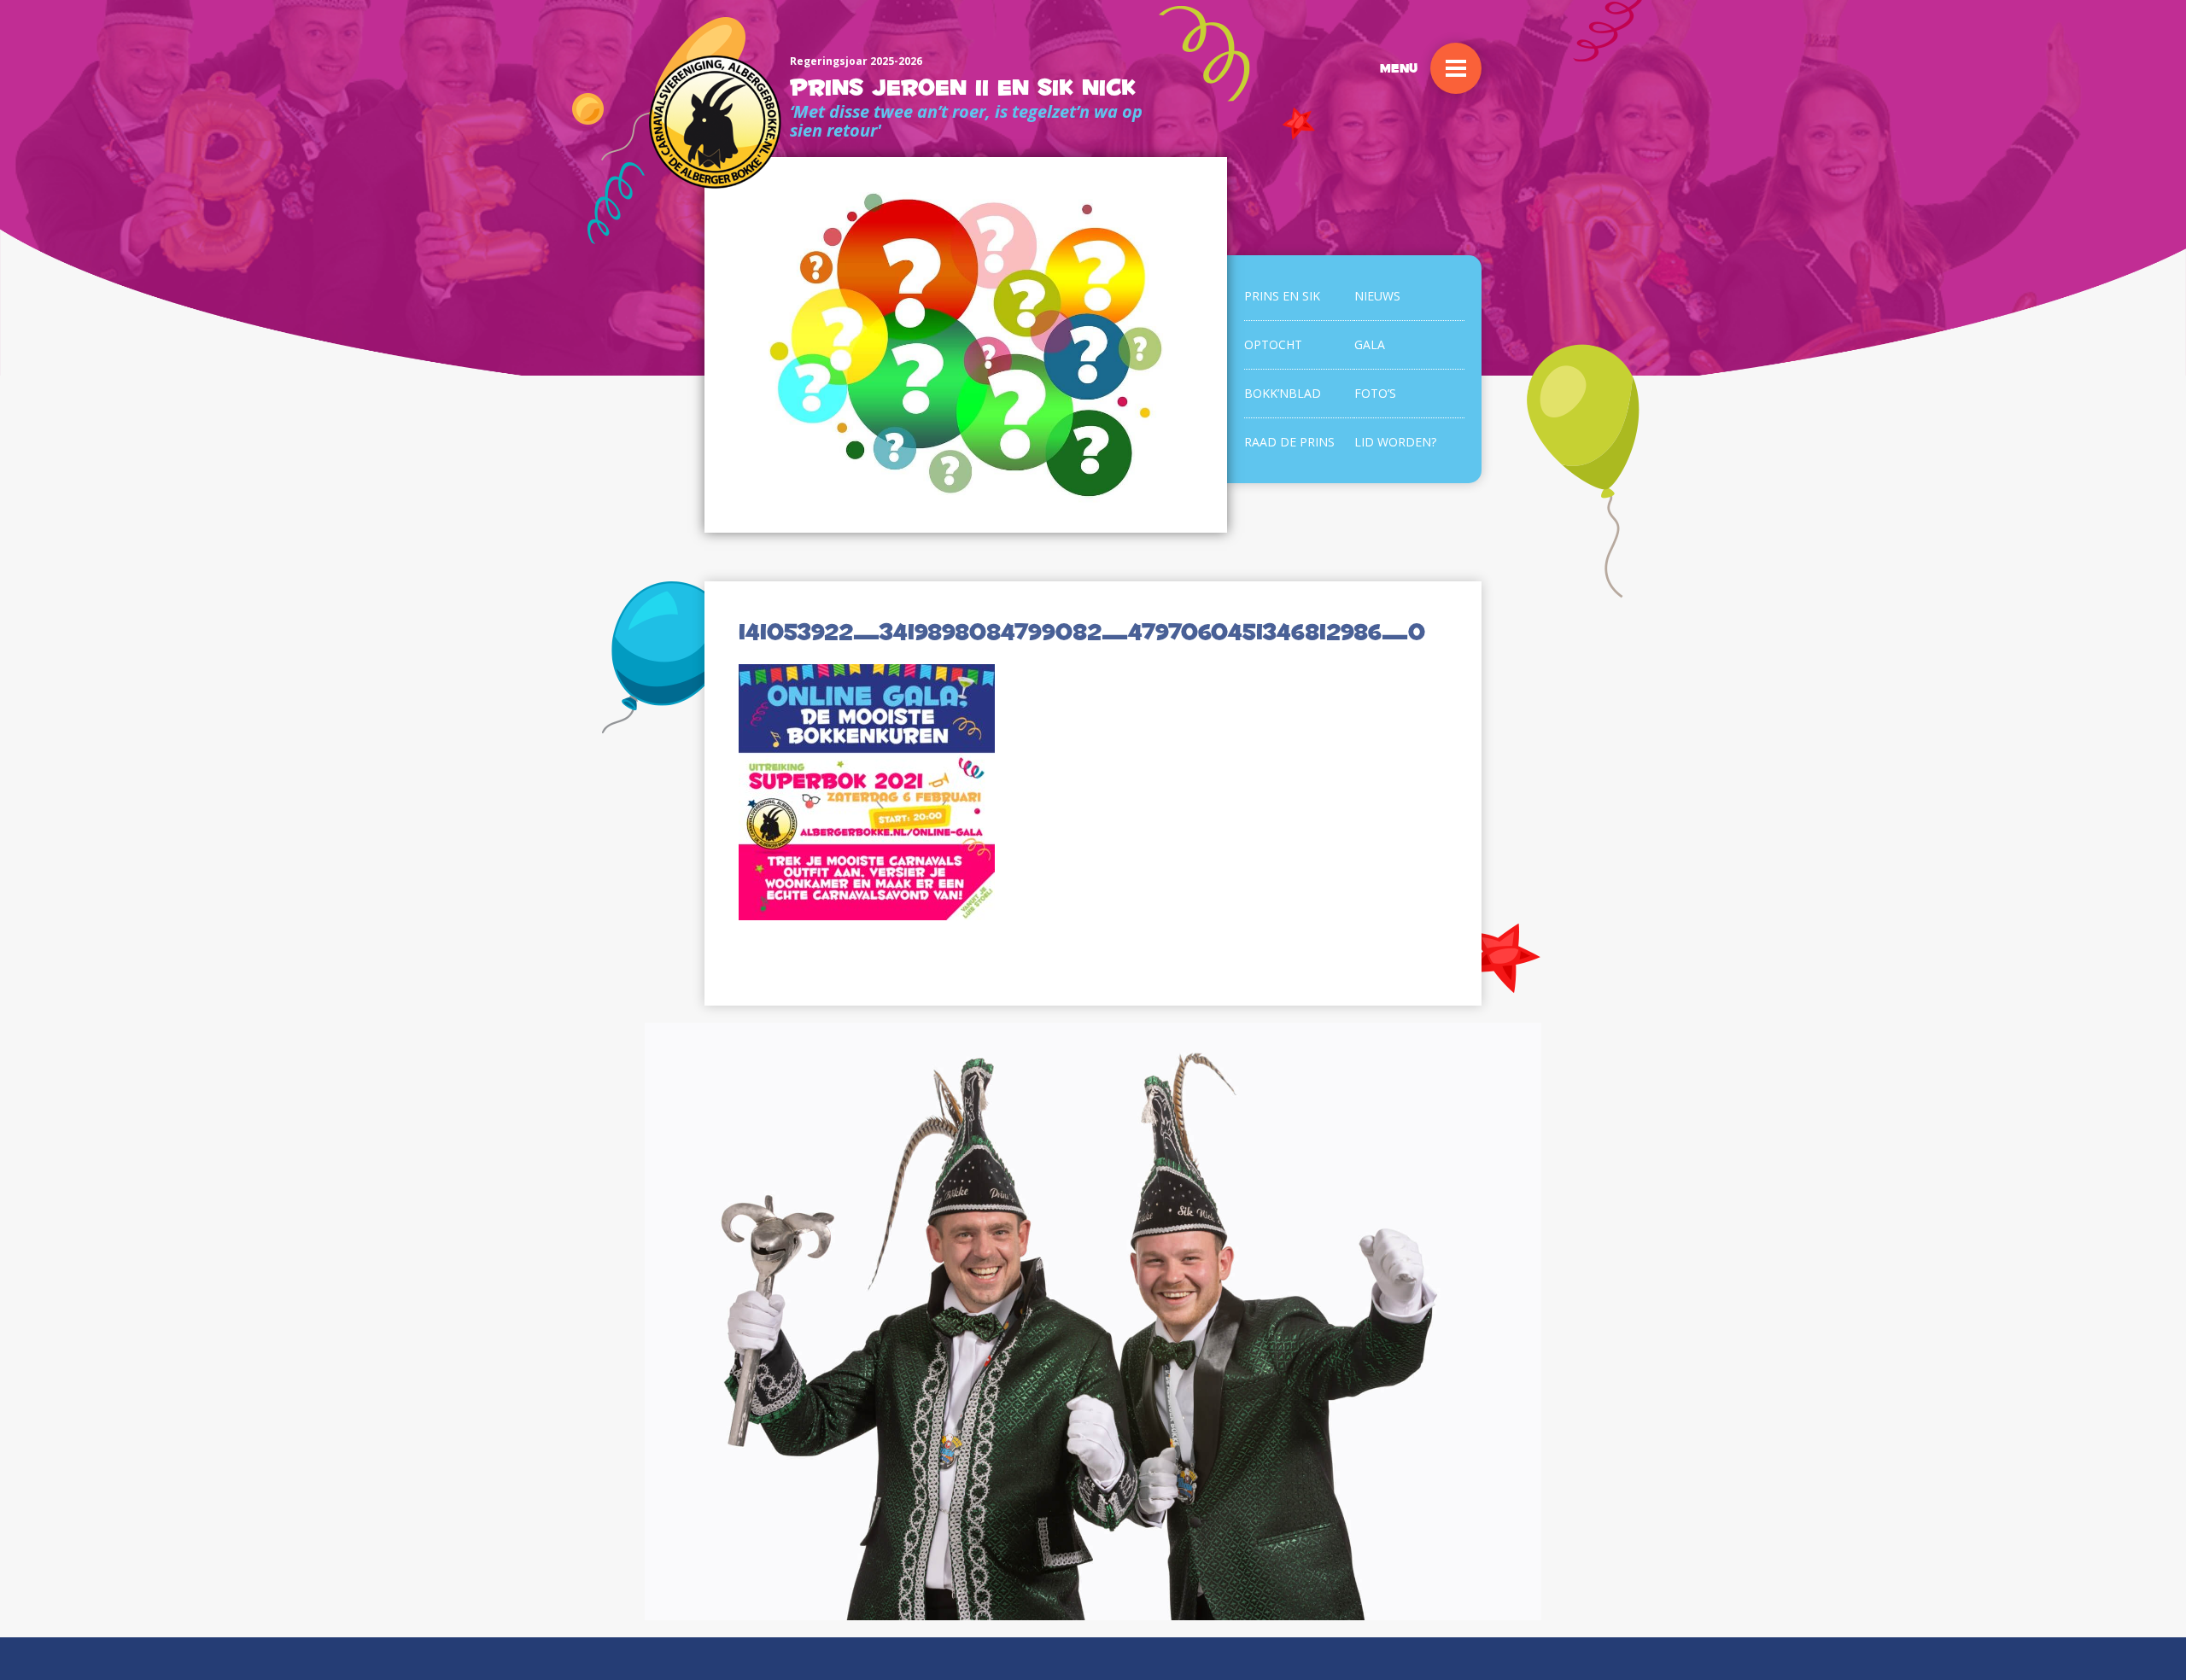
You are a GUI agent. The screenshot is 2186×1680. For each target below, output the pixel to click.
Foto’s (1375, 393)
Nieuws (1377, 296)
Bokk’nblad (1283, 393)
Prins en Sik (1282, 296)
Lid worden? (1395, 442)
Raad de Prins (1289, 442)
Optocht (1273, 344)
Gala (1370, 344)
